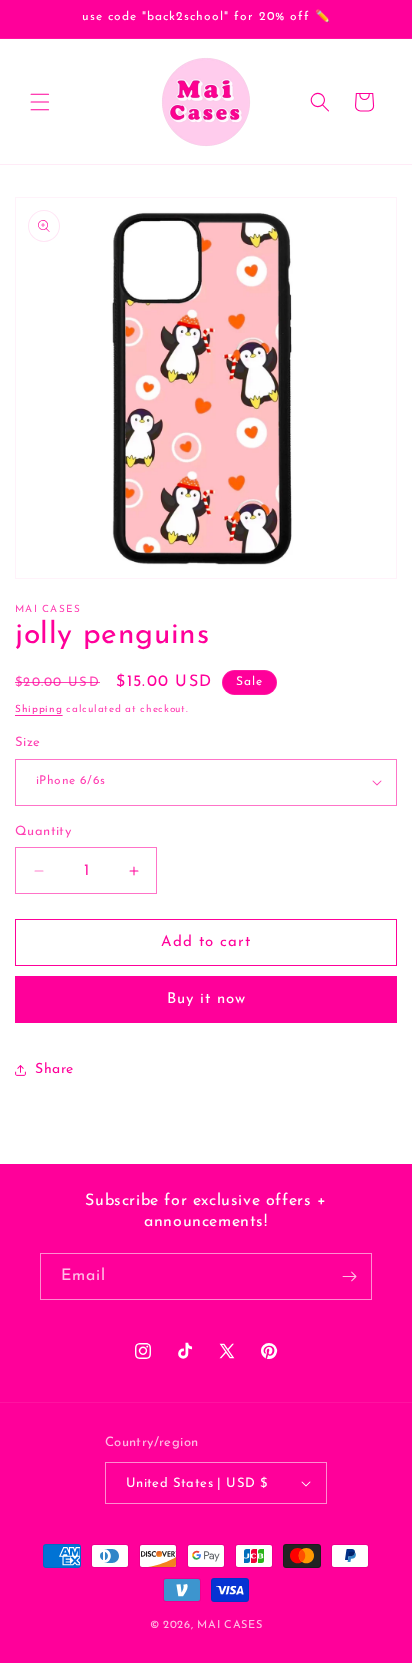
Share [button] (54, 1069)
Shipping (39, 709)
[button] (40, 102)
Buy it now (206, 999)
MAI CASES (229, 1625)
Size (28, 742)
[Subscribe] (349, 1276)
